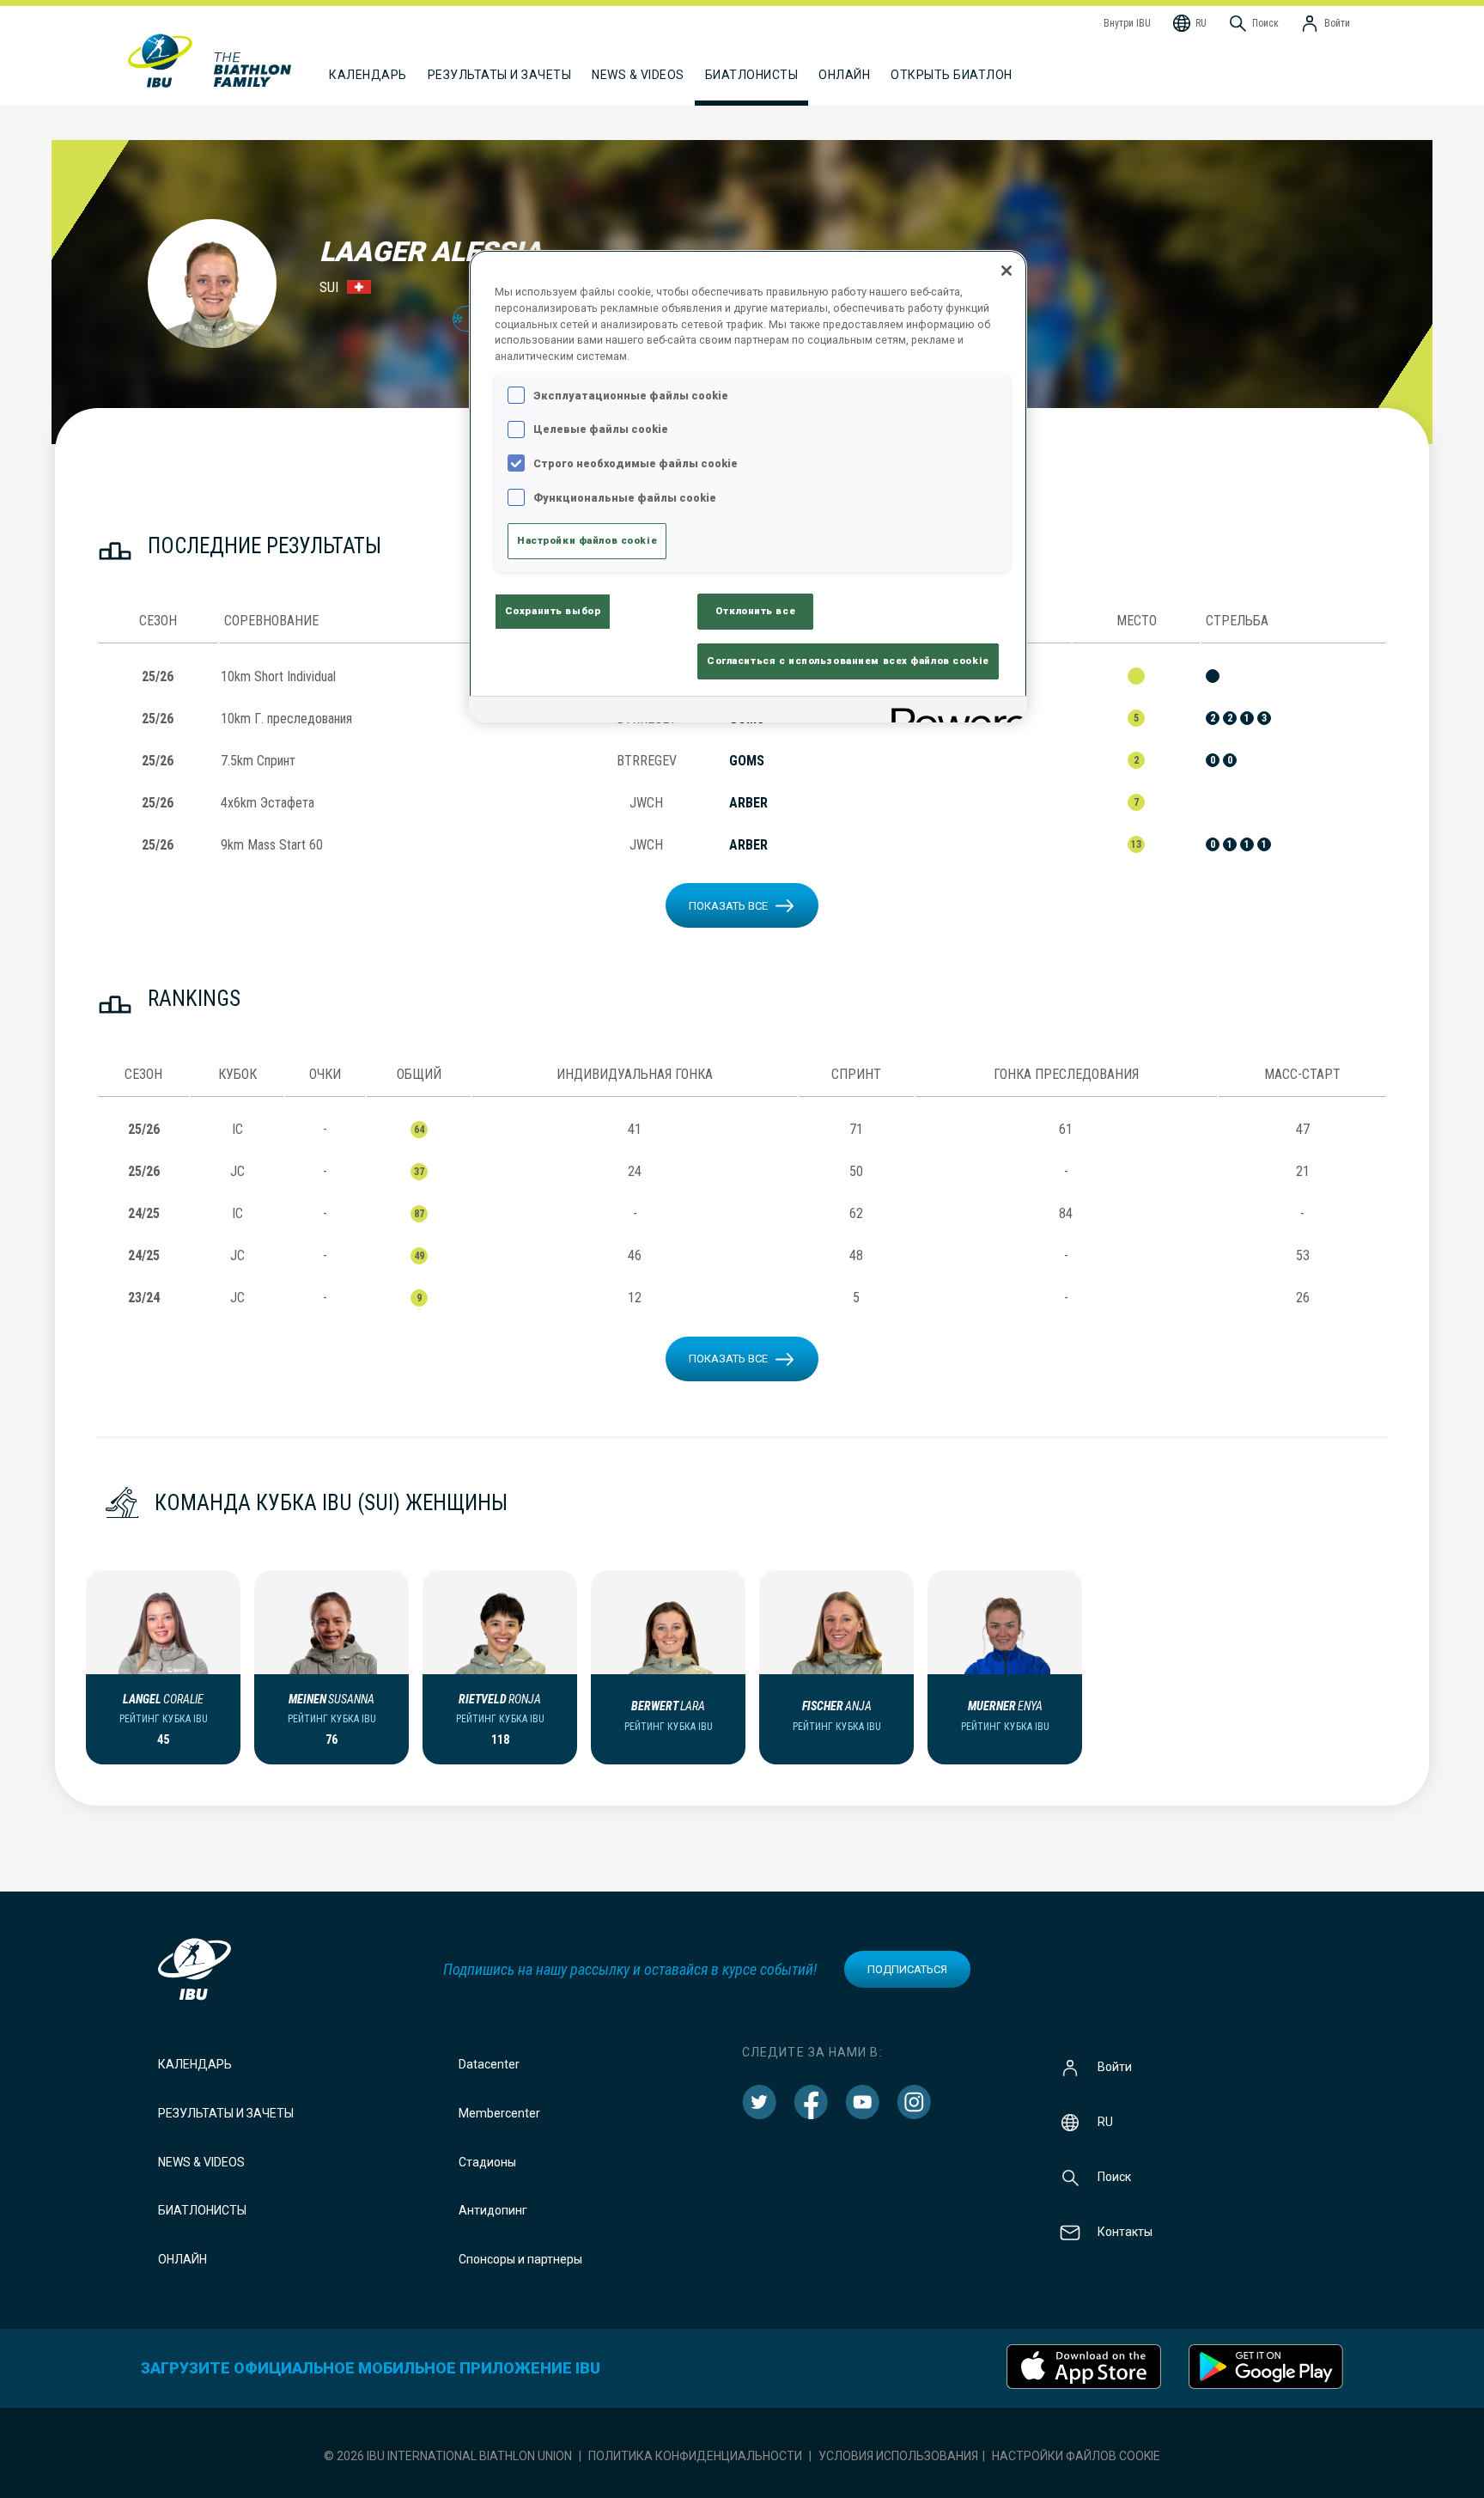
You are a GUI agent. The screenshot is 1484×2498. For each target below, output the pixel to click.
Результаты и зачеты (226, 2113)
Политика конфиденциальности (695, 2456)
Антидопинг (493, 2210)
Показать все (728, 906)
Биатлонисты (202, 2210)
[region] (748, 486)
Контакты (1125, 2232)
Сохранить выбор (553, 611)
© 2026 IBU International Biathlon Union (448, 2456)
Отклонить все (755, 611)
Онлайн (844, 75)
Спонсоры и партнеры (520, 2259)
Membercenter (499, 2113)
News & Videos (201, 2162)
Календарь (195, 2064)
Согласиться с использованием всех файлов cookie (848, 661)
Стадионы (487, 2162)
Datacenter (489, 2064)
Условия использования (898, 2456)
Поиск (1114, 2177)
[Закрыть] (1007, 271)
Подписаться (907, 1969)
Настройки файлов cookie (1076, 2456)
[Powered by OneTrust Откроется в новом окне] (953, 712)
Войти (1115, 2067)
